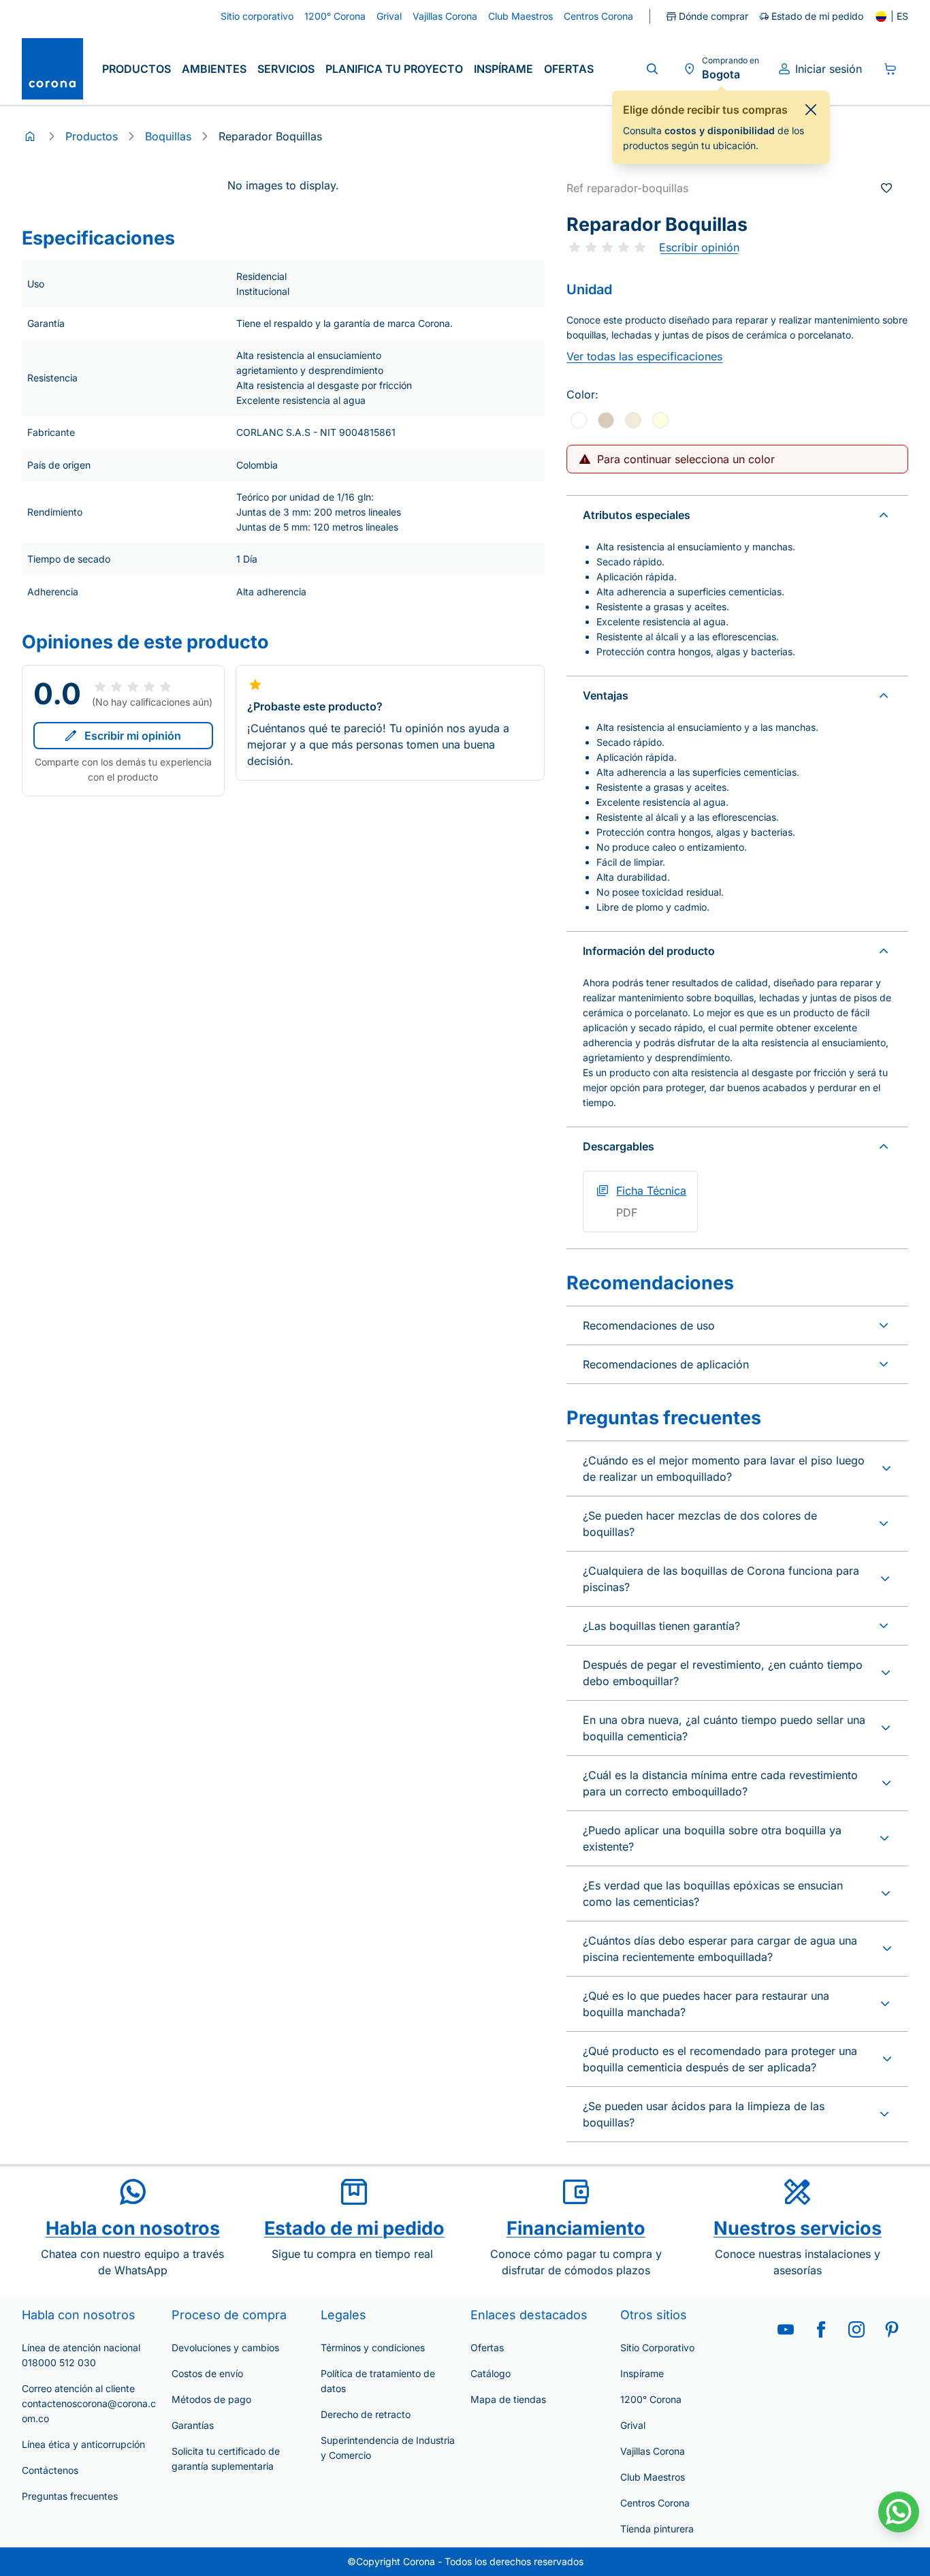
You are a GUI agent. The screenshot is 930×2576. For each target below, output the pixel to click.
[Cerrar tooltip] (811, 110)
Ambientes (214, 69)
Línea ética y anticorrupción (83, 2444)
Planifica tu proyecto (394, 69)
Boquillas (168, 136)
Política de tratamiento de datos (378, 2381)
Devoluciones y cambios (225, 2347)
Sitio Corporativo (657, 2347)
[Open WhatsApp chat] (899, 2512)
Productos (137, 69)
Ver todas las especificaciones (644, 356)
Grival (633, 2425)
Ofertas (569, 69)
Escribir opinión (699, 247)
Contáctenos (50, 2470)
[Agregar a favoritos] (886, 188)
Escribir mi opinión (133, 736)
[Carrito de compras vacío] (891, 69)
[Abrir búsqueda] (652, 69)
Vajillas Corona (653, 2451)
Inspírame (503, 69)
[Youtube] (786, 2329)
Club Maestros (653, 2477)
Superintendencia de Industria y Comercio (388, 2448)
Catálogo (491, 2373)
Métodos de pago (211, 2399)
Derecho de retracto (366, 2414)
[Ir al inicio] (52, 69)
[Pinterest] (892, 2329)
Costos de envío (207, 2373)
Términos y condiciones (373, 2347)
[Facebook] (821, 2329)
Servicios (286, 69)
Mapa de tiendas (508, 2399)
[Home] (30, 136)
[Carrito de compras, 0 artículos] (891, 69)
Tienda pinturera (657, 2529)
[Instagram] (856, 2329)
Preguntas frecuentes (70, 2496)
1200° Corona (651, 2399)
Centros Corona (655, 2503)
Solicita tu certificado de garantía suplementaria (226, 2459)
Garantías (193, 2425)
